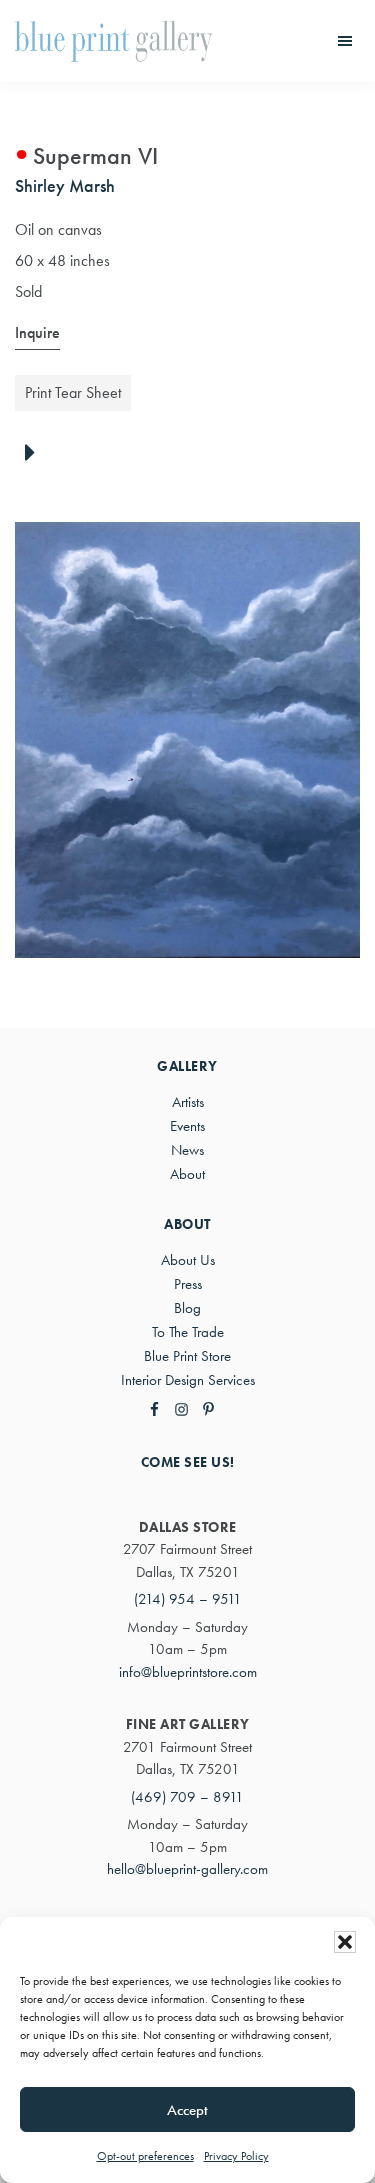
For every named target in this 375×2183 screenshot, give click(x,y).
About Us (188, 1260)
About (187, 1174)
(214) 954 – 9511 (188, 1599)
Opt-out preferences (145, 2156)
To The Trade (188, 1332)
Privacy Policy (236, 2156)
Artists (188, 1102)
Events (187, 1126)
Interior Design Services (188, 1380)
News (187, 1150)
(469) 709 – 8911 (187, 1797)
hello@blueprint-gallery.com (187, 1869)
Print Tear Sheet (73, 392)
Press (188, 1284)
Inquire (37, 332)
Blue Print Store (187, 1356)
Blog (187, 1308)
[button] (345, 1942)
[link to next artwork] (35, 454)
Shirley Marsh (65, 185)
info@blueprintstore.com (188, 1672)
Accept (187, 2110)
